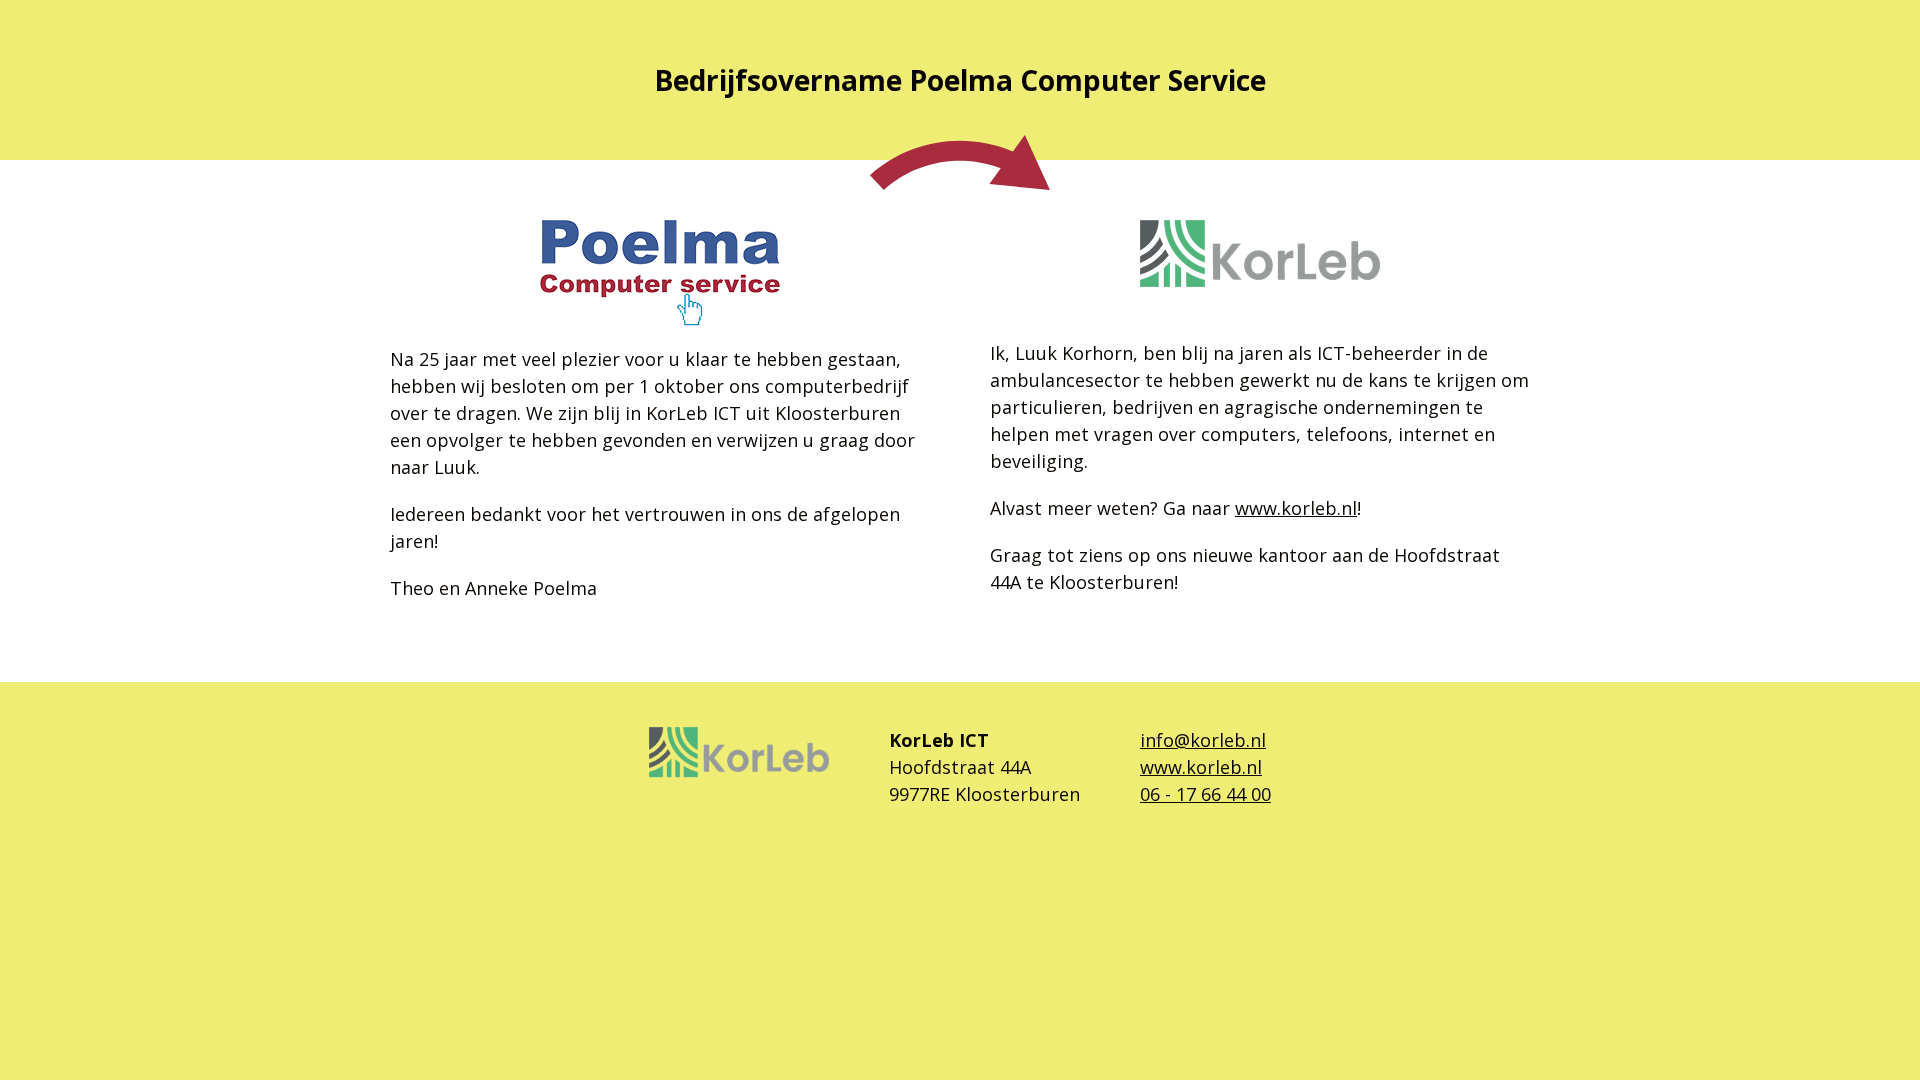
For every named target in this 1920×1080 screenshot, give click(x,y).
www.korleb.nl (1296, 508)
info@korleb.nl (1203, 740)
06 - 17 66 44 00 (1205, 794)
